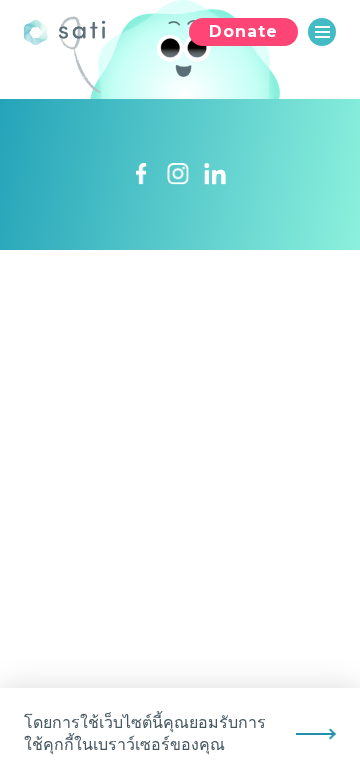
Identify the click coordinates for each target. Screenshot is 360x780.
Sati (69, 32)
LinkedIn (215, 174)
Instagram (178, 174)
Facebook (141, 174)
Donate (243, 31)
